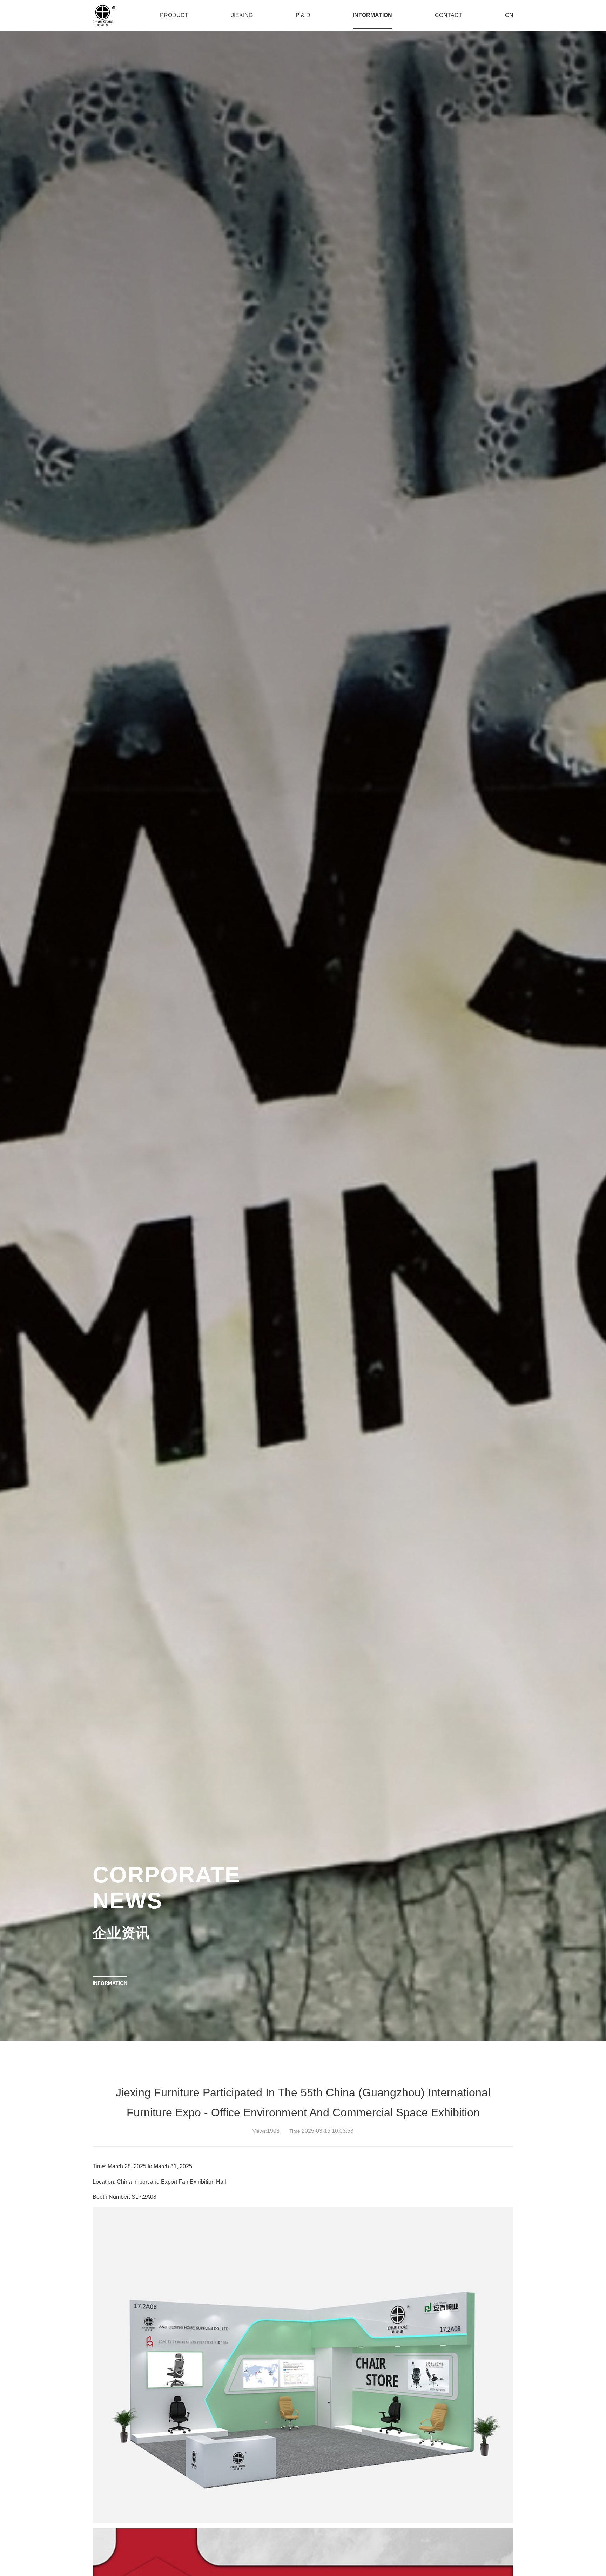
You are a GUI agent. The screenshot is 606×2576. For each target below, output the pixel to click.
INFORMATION (110, 1983)
